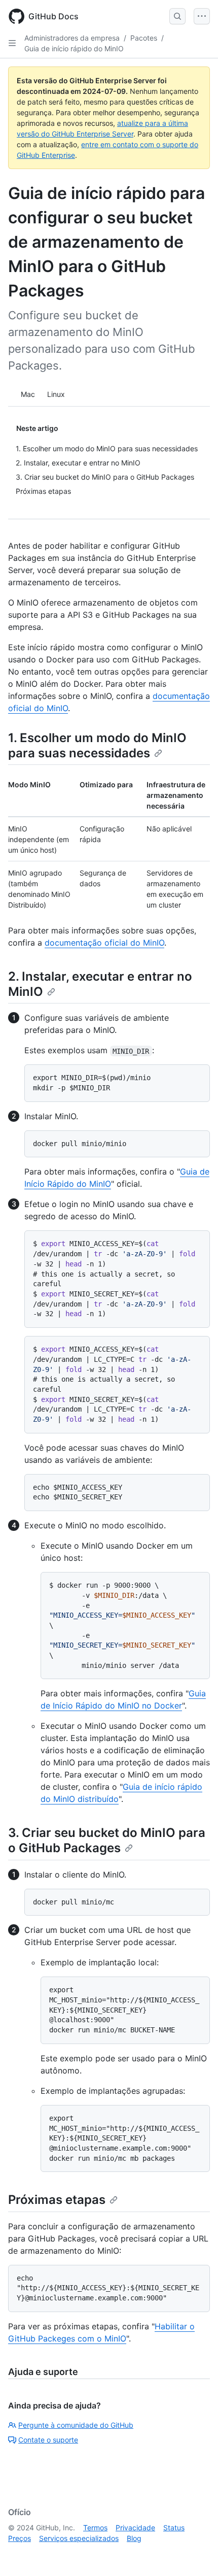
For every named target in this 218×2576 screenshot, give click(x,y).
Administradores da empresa (72, 38)
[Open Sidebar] (12, 43)
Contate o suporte (48, 2440)
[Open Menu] (202, 16)
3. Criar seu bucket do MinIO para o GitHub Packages (107, 1840)
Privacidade (135, 2528)
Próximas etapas (57, 2200)
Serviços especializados (79, 2538)
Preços (20, 2538)
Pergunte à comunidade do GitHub (76, 2425)
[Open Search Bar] (177, 16)
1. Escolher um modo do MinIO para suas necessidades (97, 745)
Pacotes (144, 38)
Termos (95, 2528)
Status (174, 2528)
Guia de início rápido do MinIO (74, 48)
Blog (134, 2538)
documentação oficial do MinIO (104, 943)
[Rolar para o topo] (196, 2554)
